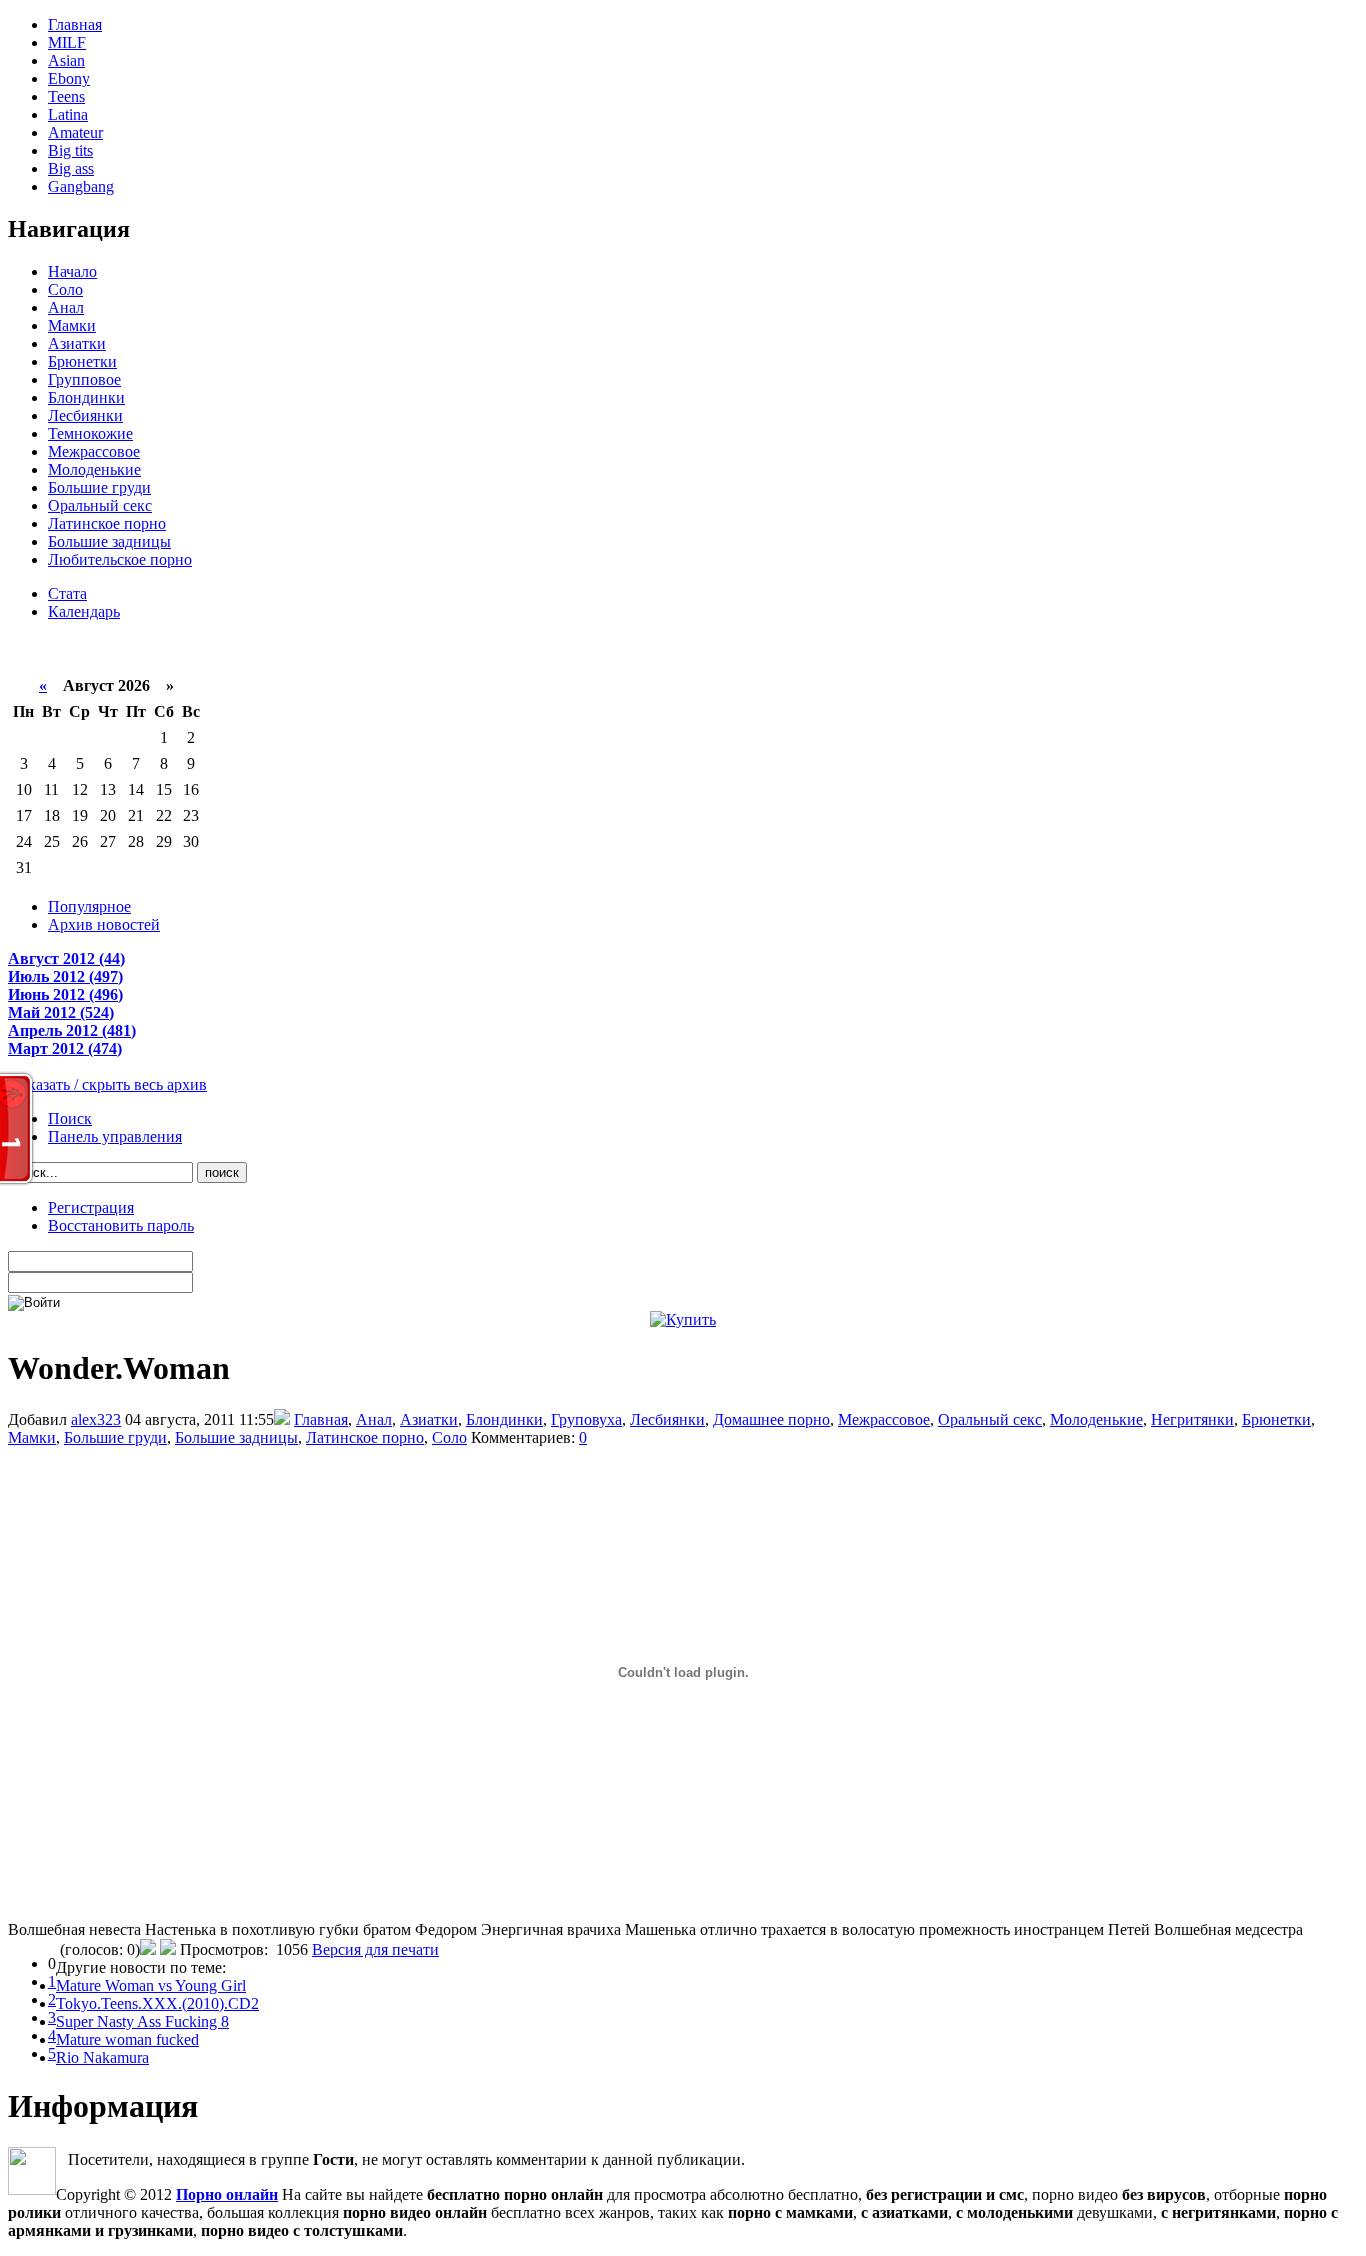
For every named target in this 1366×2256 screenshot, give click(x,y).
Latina (68, 114)
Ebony (69, 78)
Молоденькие (94, 469)
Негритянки (1192, 1419)
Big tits (70, 150)
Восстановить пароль (121, 1225)
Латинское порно (107, 523)
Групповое (84, 379)
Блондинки (86, 397)
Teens (66, 96)
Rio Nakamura (102, 2057)
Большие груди (99, 487)
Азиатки (77, 343)
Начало (72, 271)
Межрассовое (94, 451)
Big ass (71, 168)
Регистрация (91, 1207)
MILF (67, 42)
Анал (66, 307)
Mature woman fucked (127, 2039)
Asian (66, 60)
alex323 (96, 1419)
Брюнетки (82, 361)
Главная (75, 24)
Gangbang (81, 186)
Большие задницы (109, 541)
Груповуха (586, 1419)
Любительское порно (120, 559)
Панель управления (115, 1136)
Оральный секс (100, 505)
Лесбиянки (85, 415)
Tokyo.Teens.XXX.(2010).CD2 (157, 2003)
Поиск (70, 1118)
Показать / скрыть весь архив (107, 1084)
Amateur (75, 132)
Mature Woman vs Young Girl (151, 1985)
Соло (65, 289)
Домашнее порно (771, 1419)
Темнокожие (90, 433)
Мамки (72, 325)
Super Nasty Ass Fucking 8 (142, 2021)
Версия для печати (375, 1949)
